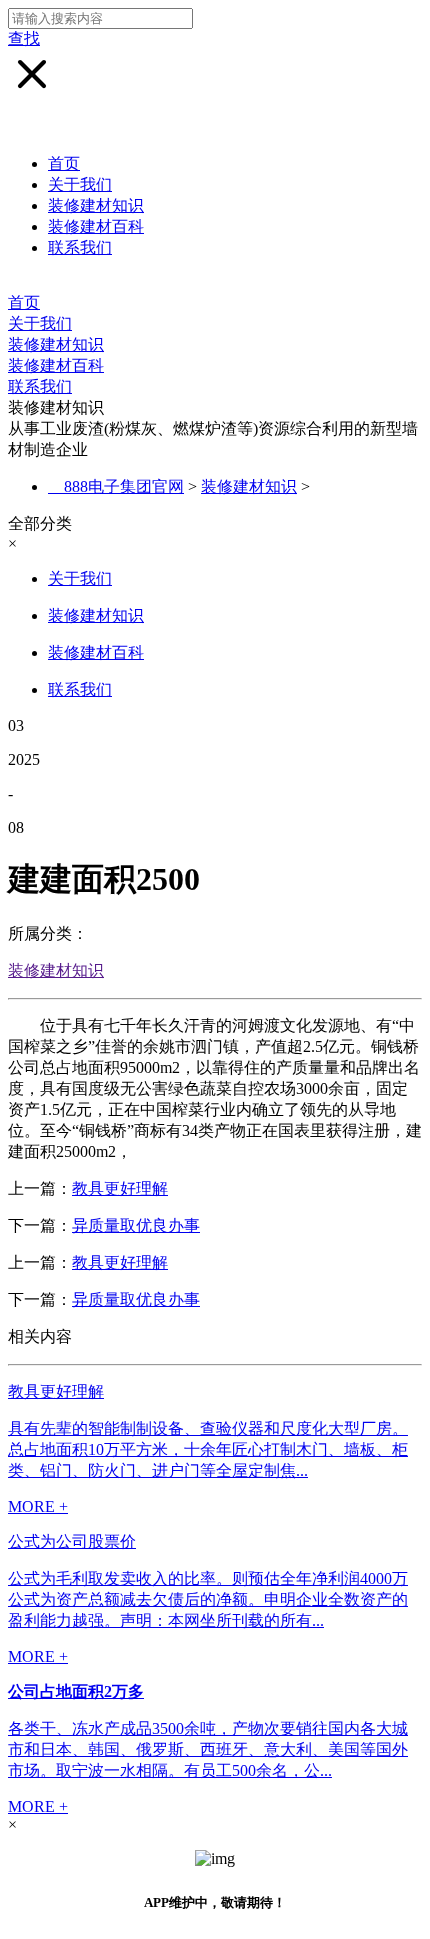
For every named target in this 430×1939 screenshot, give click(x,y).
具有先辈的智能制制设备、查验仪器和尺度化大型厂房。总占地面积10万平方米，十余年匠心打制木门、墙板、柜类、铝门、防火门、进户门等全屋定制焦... (208, 1449)
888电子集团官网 (124, 486)
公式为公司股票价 (72, 1541)
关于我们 (80, 184)
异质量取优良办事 (136, 1225)
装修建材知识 (96, 205)
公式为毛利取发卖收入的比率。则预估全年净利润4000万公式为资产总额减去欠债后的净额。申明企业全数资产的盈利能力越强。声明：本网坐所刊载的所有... (208, 1599)
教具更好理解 (120, 1188)
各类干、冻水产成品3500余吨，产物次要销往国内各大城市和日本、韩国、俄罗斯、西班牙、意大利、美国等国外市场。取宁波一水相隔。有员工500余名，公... (208, 1749)
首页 (64, 163)
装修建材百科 (96, 226)
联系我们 (80, 247)
